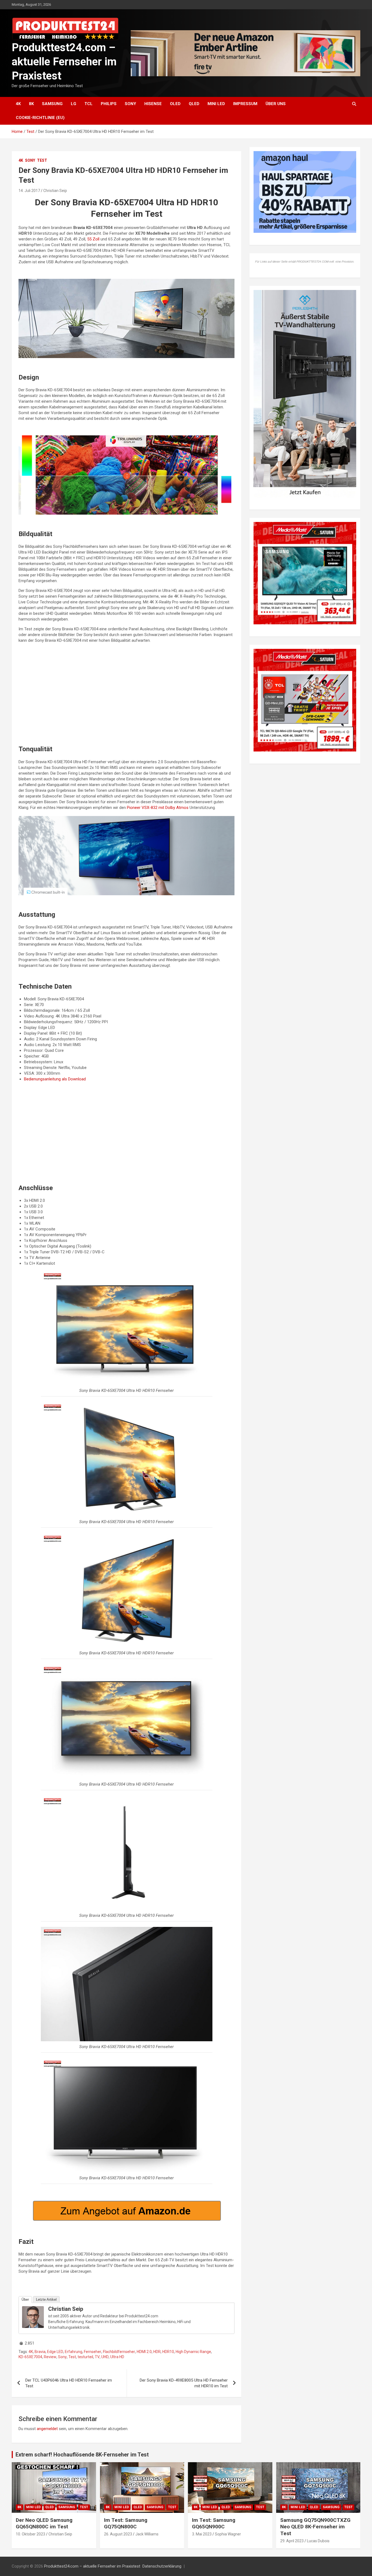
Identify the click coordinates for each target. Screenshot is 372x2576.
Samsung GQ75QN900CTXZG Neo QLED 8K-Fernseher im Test (315, 2527)
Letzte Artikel (46, 2300)
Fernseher (93, 2352)
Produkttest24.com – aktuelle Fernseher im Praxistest (64, 62)
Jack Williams (147, 2534)
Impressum (245, 104)
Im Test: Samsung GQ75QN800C (126, 2523)
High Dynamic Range (193, 2352)
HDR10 (168, 2352)
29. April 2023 (292, 2541)
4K (18, 104)
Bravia (40, 2352)
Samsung (52, 104)
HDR (157, 2352)
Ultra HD (117, 2357)
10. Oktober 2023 (31, 2534)
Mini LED (216, 104)
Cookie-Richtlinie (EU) (40, 118)
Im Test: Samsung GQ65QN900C (214, 2523)
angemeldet (47, 2429)
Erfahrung (74, 2352)
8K (31, 104)
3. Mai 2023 (202, 2534)
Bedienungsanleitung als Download (55, 1079)
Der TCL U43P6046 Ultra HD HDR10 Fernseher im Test (69, 2383)
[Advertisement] (126, 697)
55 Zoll (93, 239)
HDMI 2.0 (144, 2352)
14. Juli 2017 (29, 191)
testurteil (85, 2357)
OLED (175, 104)
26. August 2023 (118, 2534)
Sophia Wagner (228, 2534)
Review (50, 2357)
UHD (105, 2357)
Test (42, 160)
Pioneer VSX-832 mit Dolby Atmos (158, 808)
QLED (194, 104)
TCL (89, 104)
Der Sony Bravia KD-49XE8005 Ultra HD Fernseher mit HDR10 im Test (184, 2383)
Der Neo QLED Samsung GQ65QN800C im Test (44, 2523)
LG (74, 104)
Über (25, 2300)
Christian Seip (55, 191)
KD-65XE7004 (30, 2357)
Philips (109, 104)
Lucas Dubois (318, 2541)
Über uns (276, 104)
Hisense (153, 104)
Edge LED (55, 2352)
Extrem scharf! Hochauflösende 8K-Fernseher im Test (82, 2455)
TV (97, 2357)
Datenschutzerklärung (162, 2566)
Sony (130, 104)
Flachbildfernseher (119, 2352)
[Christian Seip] (33, 2309)
